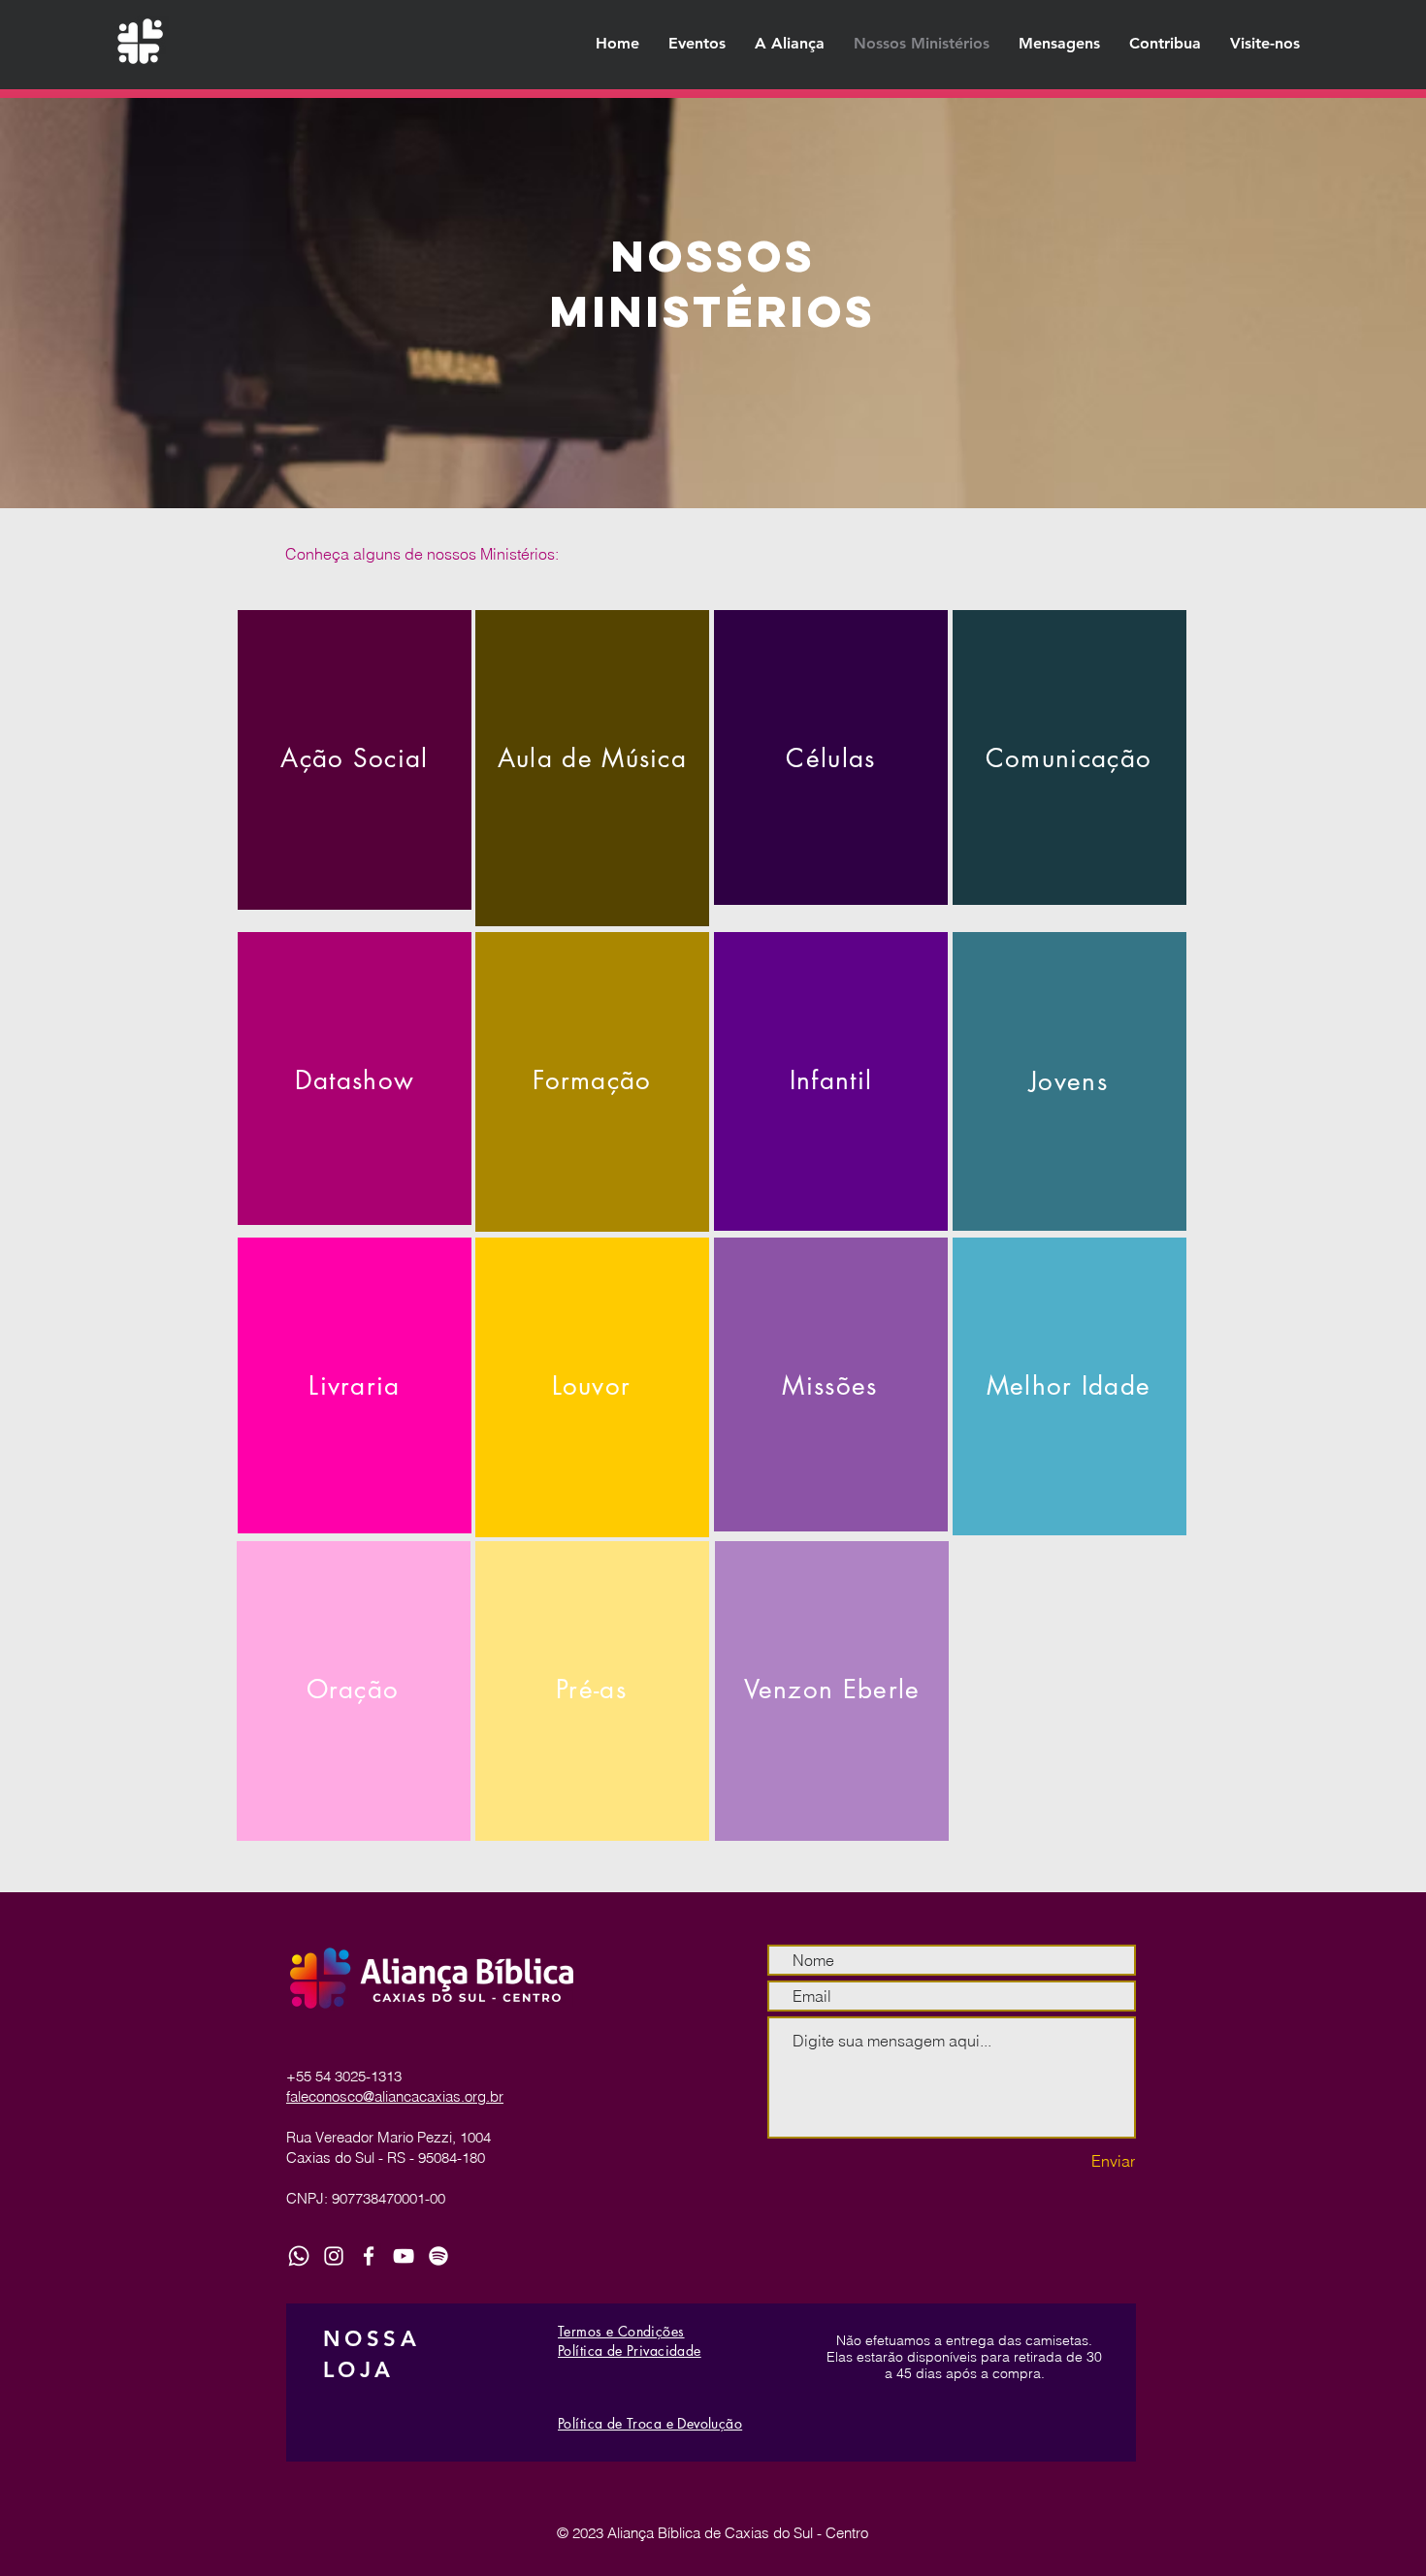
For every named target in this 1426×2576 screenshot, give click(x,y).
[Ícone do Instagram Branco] (334, 2256)
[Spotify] (438, 2256)
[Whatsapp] (299, 2256)
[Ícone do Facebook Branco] (369, 2256)
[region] (355, 760)
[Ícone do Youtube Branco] (404, 2256)
